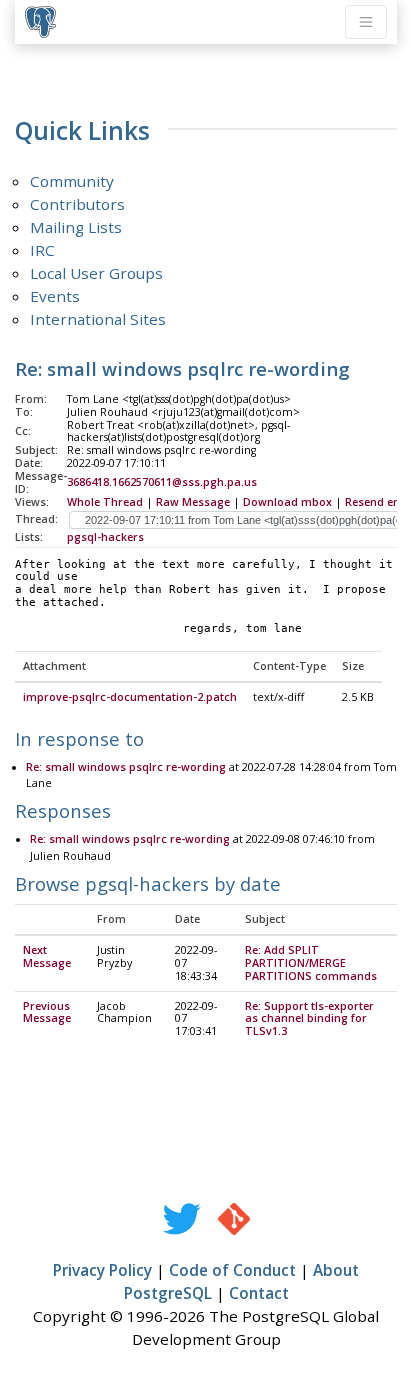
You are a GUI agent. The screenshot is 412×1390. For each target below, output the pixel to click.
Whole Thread (105, 502)
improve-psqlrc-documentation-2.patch (130, 697)
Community (72, 181)
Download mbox (287, 502)
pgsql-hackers (105, 537)
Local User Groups (96, 273)
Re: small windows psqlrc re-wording (126, 767)
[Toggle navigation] (366, 22)
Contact (259, 1293)
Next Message (47, 956)
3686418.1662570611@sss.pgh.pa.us (162, 482)
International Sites (98, 319)
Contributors (77, 204)
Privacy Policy (102, 1270)
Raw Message (193, 502)
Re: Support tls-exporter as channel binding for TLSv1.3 (309, 1019)
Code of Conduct (232, 1270)
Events (55, 296)
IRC (42, 250)
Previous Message (47, 1012)
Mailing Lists (76, 227)
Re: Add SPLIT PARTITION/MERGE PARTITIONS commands (311, 963)
